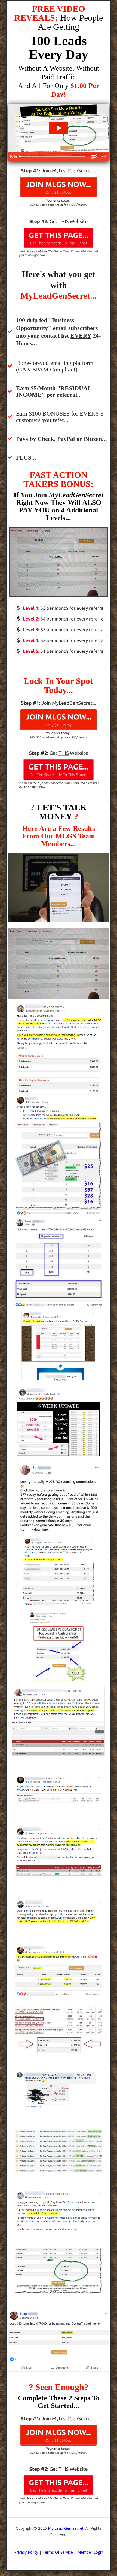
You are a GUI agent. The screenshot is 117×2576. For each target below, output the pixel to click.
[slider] (53, 157)
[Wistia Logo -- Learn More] (94, 157)
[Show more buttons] (104, 157)
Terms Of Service (58, 2552)
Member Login (90, 2552)
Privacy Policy (26, 2552)
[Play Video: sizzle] (59, 128)
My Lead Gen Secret (66, 2528)
